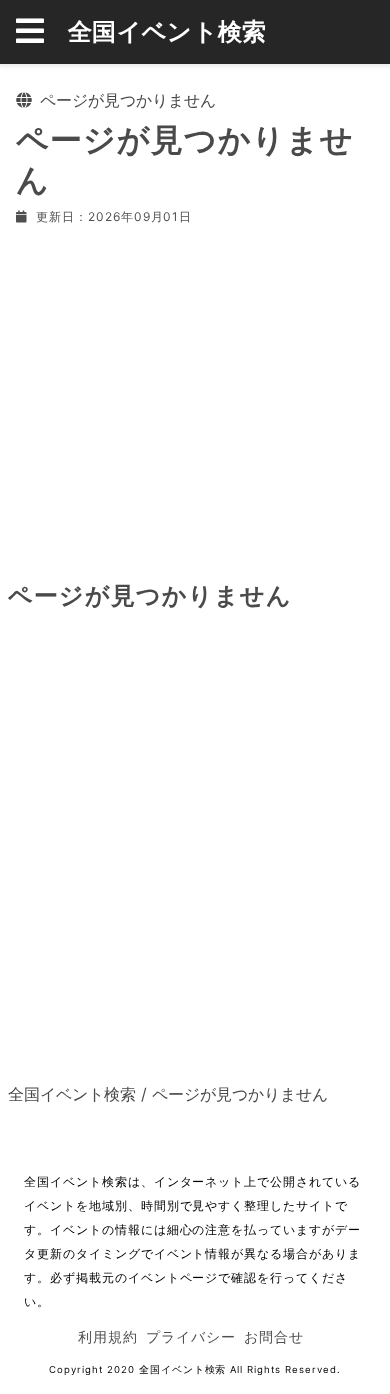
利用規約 (108, 1336)
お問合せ (274, 1336)
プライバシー (191, 1336)
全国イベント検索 (167, 31)
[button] (42, 32)
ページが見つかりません (240, 1094)
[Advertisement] (195, 399)
